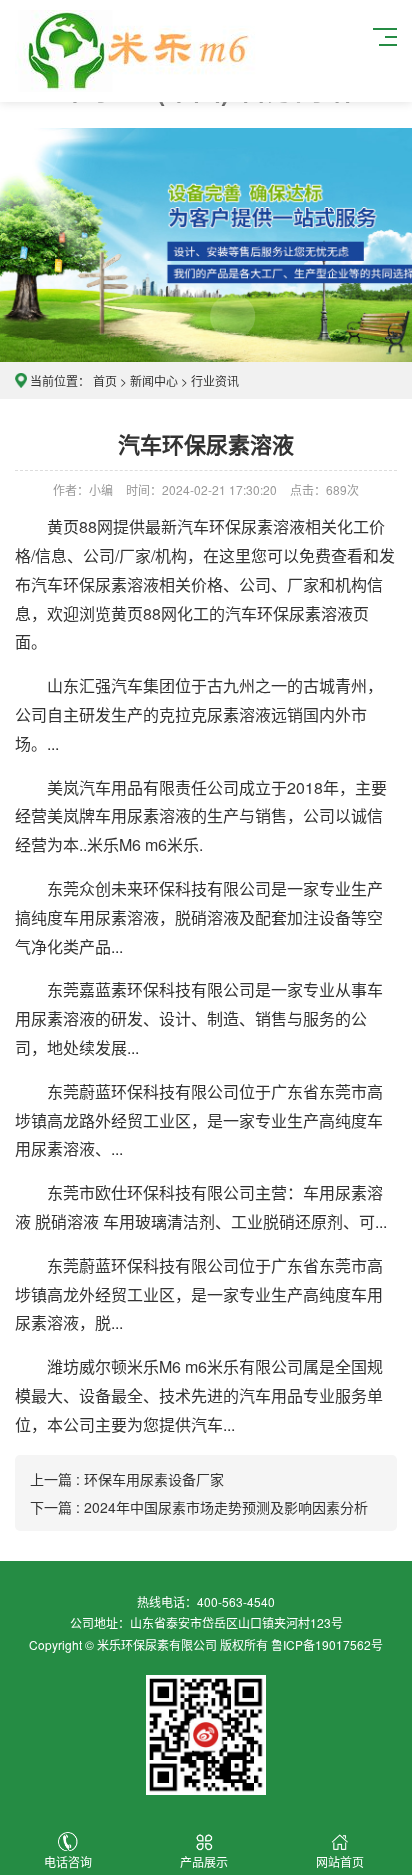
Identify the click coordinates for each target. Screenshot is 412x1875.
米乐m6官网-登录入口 (136, 51)
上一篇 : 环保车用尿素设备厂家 (127, 1479)
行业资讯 (215, 380)
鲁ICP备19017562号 (327, 1644)
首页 (105, 380)
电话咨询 (68, 1861)
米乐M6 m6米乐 (143, 844)
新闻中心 (154, 380)
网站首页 (340, 1861)
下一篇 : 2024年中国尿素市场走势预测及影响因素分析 (199, 1507)
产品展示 (204, 1861)
